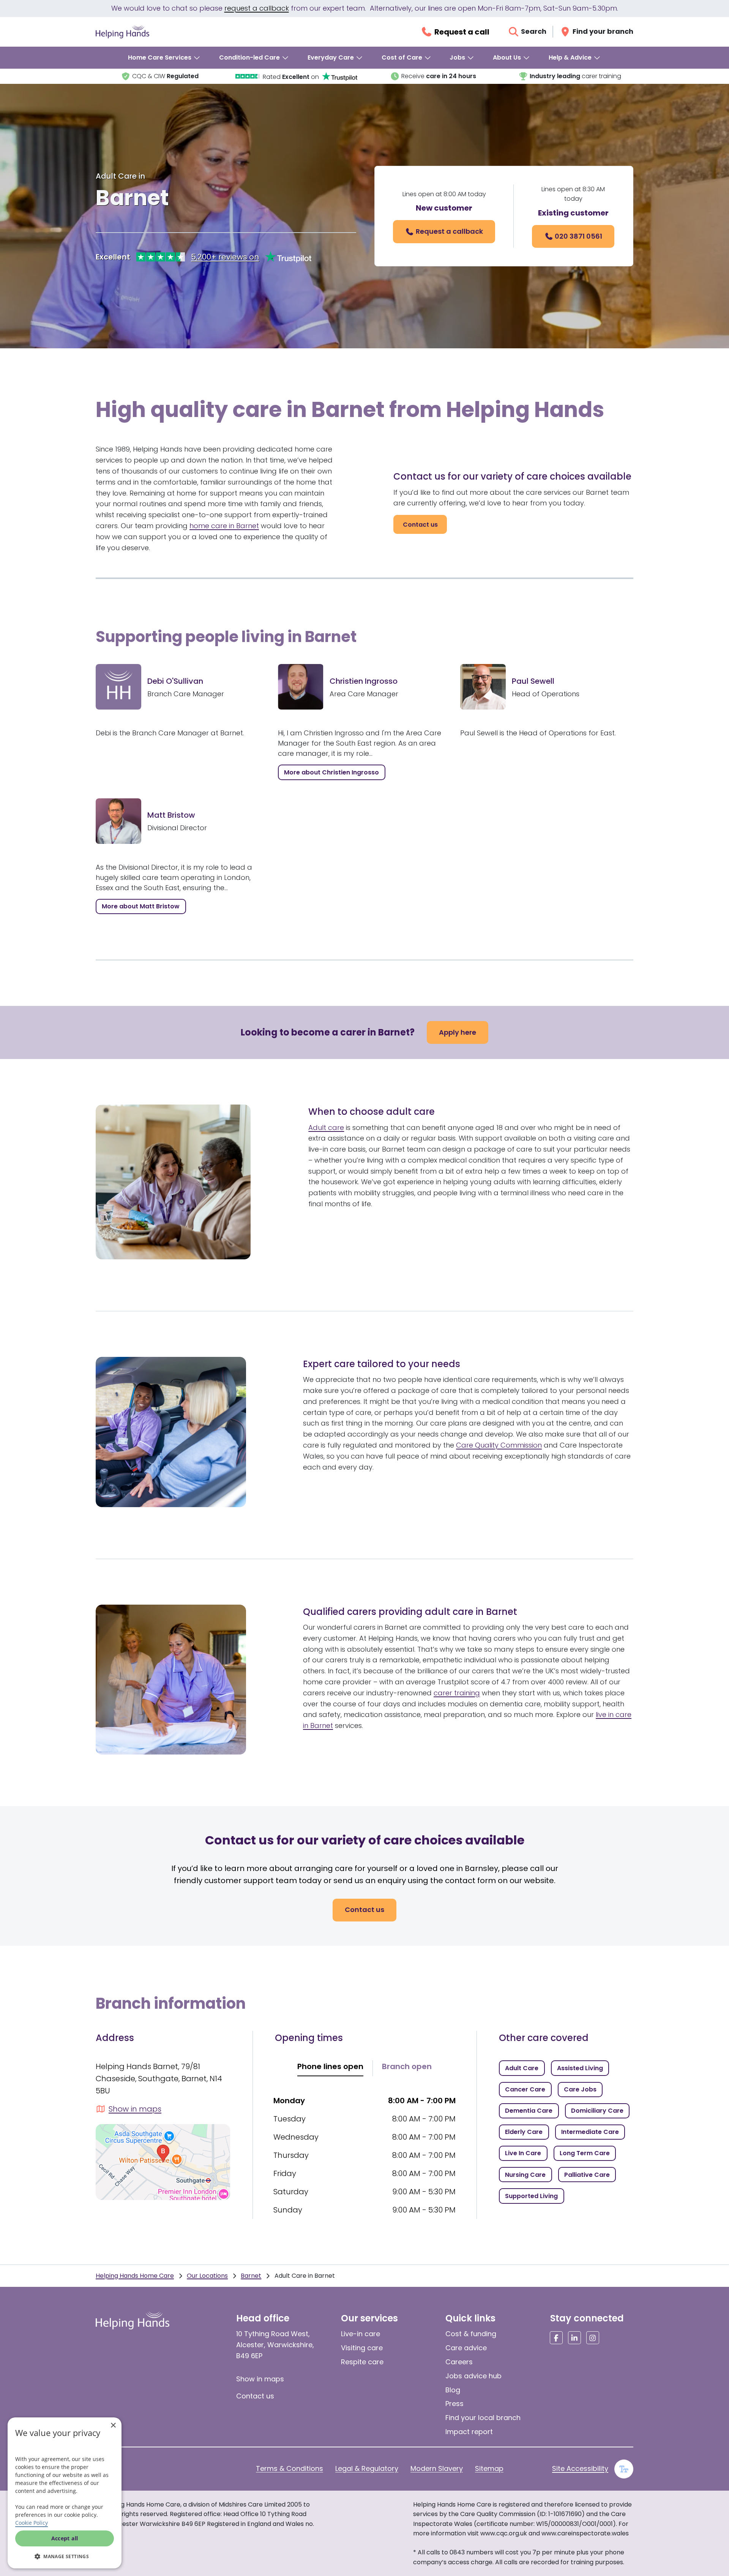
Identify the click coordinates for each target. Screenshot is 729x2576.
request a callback (257, 8)
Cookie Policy (32, 2523)
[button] (65, 2556)
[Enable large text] (624, 2469)
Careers (459, 2362)
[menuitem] (164, 58)
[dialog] (65, 2493)
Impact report (469, 2432)
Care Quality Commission (499, 1445)
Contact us (255, 2396)
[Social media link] (556, 2338)
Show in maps (260, 2379)
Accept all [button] (65, 2538)
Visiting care (362, 2348)
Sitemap (489, 2468)
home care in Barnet (224, 526)
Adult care (326, 1127)
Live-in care (361, 2334)
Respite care (362, 2362)
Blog (453, 2390)
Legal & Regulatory (367, 2468)
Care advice (466, 2348)
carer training (457, 1693)
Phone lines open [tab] (330, 2066)
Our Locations (207, 2276)
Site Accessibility (580, 2468)
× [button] (113, 2426)
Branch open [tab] (407, 2066)
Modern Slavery (437, 2468)
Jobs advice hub (473, 2376)
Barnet (251, 2276)
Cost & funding (471, 2334)
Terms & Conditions (290, 2468)
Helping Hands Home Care (135, 2276)
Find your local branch (483, 2418)
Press (454, 2404)
